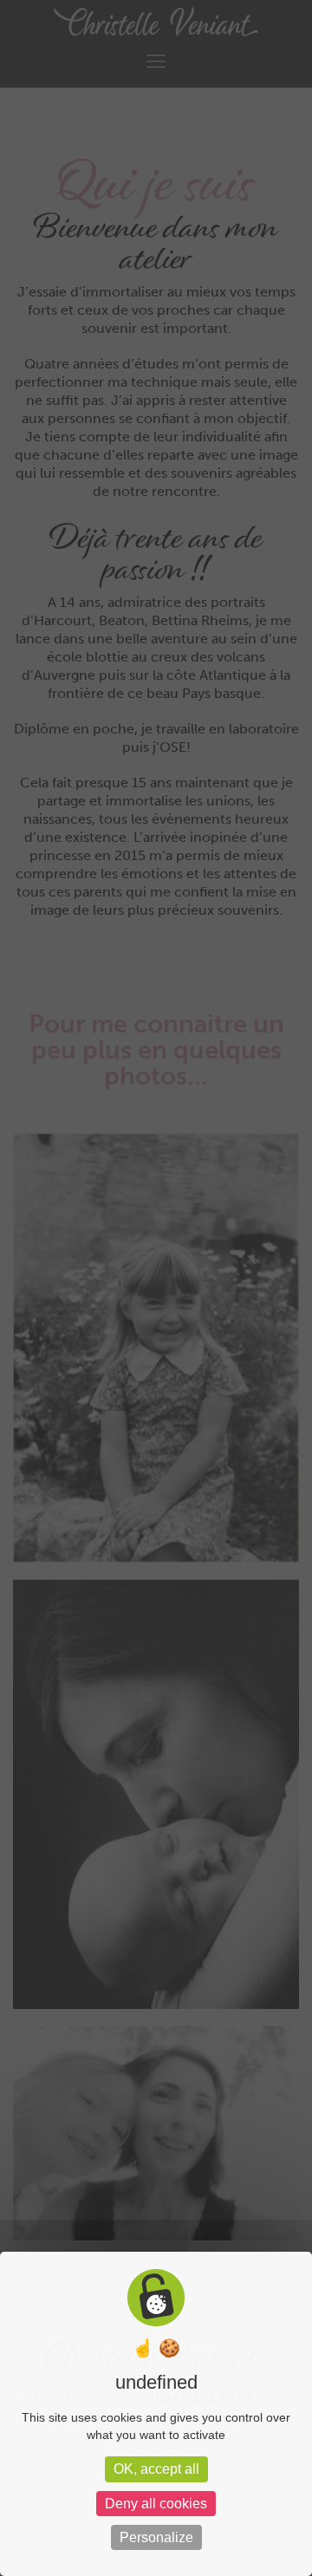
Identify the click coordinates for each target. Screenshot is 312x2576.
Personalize (156, 2537)
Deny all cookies (156, 2504)
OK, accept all (156, 2469)
